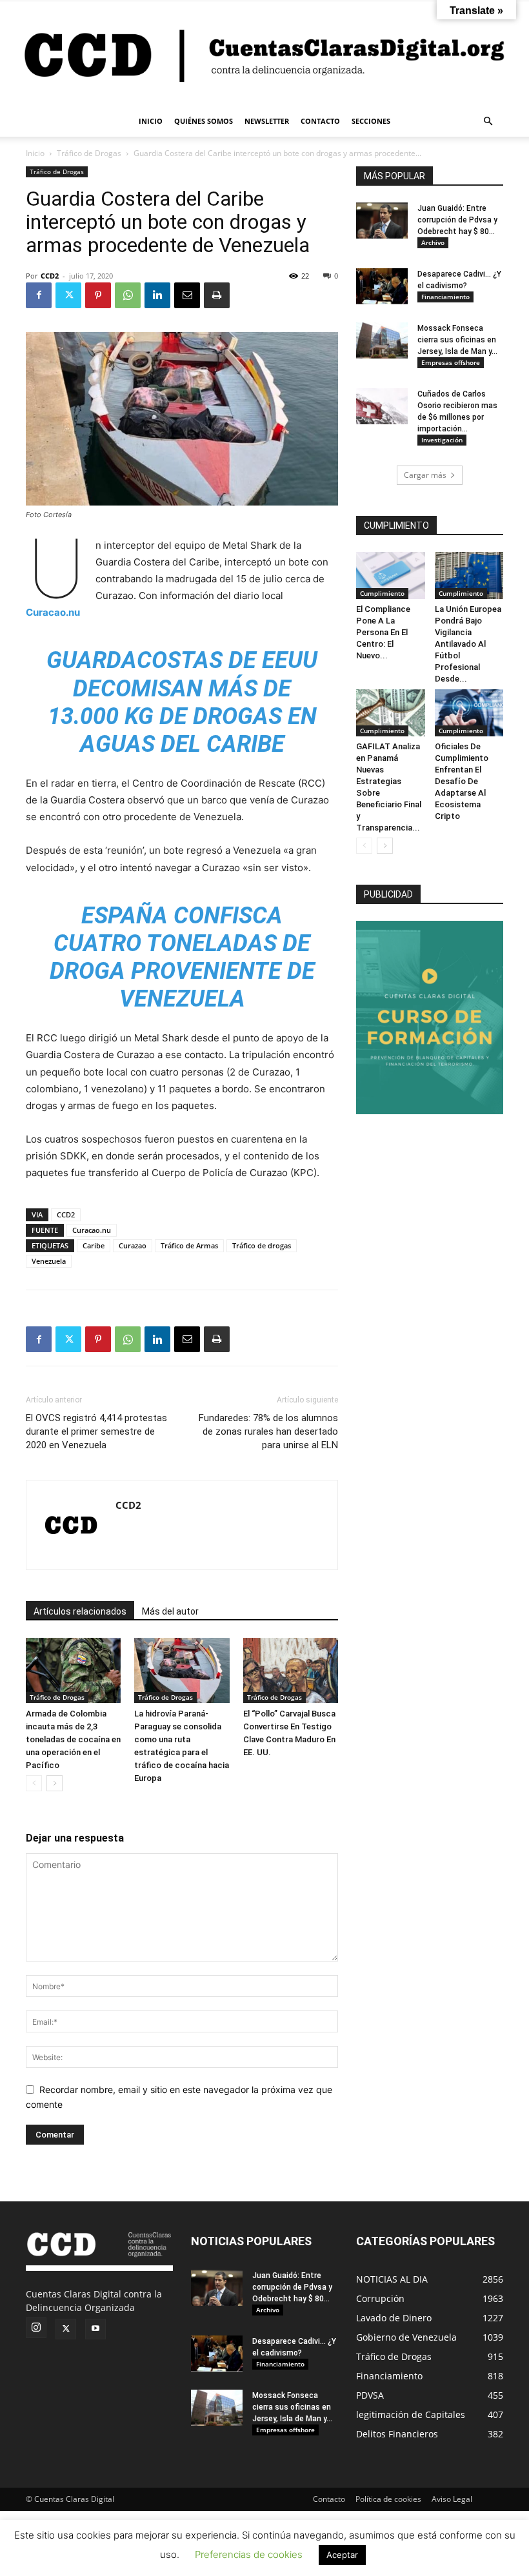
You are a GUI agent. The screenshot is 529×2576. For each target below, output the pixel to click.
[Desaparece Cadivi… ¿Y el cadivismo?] (382, 286)
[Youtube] (95, 2329)
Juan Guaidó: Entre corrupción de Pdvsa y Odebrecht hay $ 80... (457, 220)
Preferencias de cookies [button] (249, 2554)
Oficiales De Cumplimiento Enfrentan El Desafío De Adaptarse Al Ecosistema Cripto (462, 781)
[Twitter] (68, 295)
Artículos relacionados (80, 1611)
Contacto (329, 2499)
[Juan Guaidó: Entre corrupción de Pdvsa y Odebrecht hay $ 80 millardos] (382, 221)
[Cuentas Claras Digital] (264, 54)
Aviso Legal (452, 2499)
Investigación (442, 440)
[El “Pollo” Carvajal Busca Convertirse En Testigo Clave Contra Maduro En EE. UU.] (291, 1670)
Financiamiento (445, 297)
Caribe (94, 1245)
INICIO (151, 121)
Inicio (35, 153)
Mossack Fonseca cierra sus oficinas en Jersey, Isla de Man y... (457, 340)
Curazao (133, 1245)
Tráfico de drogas (262, 1245)
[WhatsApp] (128, 295)
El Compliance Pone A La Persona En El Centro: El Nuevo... (383, 632)
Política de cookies (388, 2499)
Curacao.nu (53, 612)
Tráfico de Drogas (89, 153)
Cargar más (425, 475)
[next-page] (55, 1783)
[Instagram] (36, 2328)
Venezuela (49, 1261)
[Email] (187, 295)
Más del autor (170, 1611)
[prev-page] (34, 1783)
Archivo (433, 242)
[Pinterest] (98, 295)
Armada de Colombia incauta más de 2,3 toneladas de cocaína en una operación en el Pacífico (73, 1739)
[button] (488, 122)
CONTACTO (320, 121)
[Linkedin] (157, 295)
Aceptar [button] (342, 2555)
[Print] (217, 295)
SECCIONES (371, 121)
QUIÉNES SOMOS (204, 121)
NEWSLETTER (267, 121)
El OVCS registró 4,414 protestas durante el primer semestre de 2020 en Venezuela (96, 1431)
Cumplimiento (382, 593)
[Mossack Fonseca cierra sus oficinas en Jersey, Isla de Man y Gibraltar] (382, 340)
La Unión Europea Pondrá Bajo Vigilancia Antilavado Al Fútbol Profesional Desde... (468, 644)
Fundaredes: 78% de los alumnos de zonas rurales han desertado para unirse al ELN (268, 1431)
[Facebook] (39, 295)
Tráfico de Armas (189, 1245)
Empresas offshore (451, 362)
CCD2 (50, 276)
